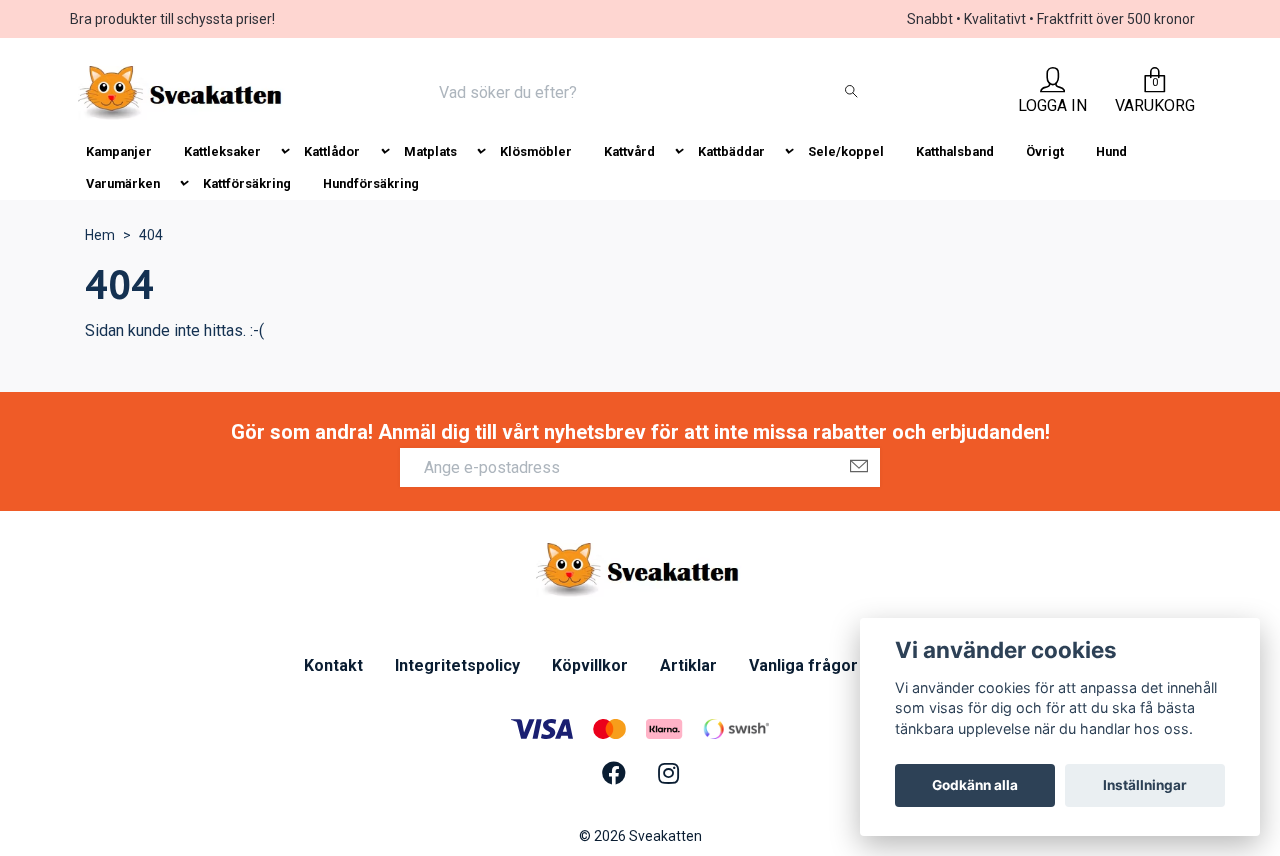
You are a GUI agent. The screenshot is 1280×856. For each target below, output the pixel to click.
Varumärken (123, 183)
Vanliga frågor (803, 665)
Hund (1111, 151)
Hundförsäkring (371, 183)
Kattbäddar (731, 151)
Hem (100, 235)
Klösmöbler (536, 151)
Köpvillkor (590, 665)
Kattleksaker (222, 151)
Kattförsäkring (247, 183)
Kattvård (629, 151)
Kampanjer (119, 151)
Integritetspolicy (457, 665)
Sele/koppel (846, 151)
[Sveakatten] (182, 93)
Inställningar (1145, 785)
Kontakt (333, 665)
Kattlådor (332, 151)
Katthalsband (955, 151)
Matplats (430, 151)
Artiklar (688, 665)
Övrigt (1045, 151)
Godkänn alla (975, 785)
